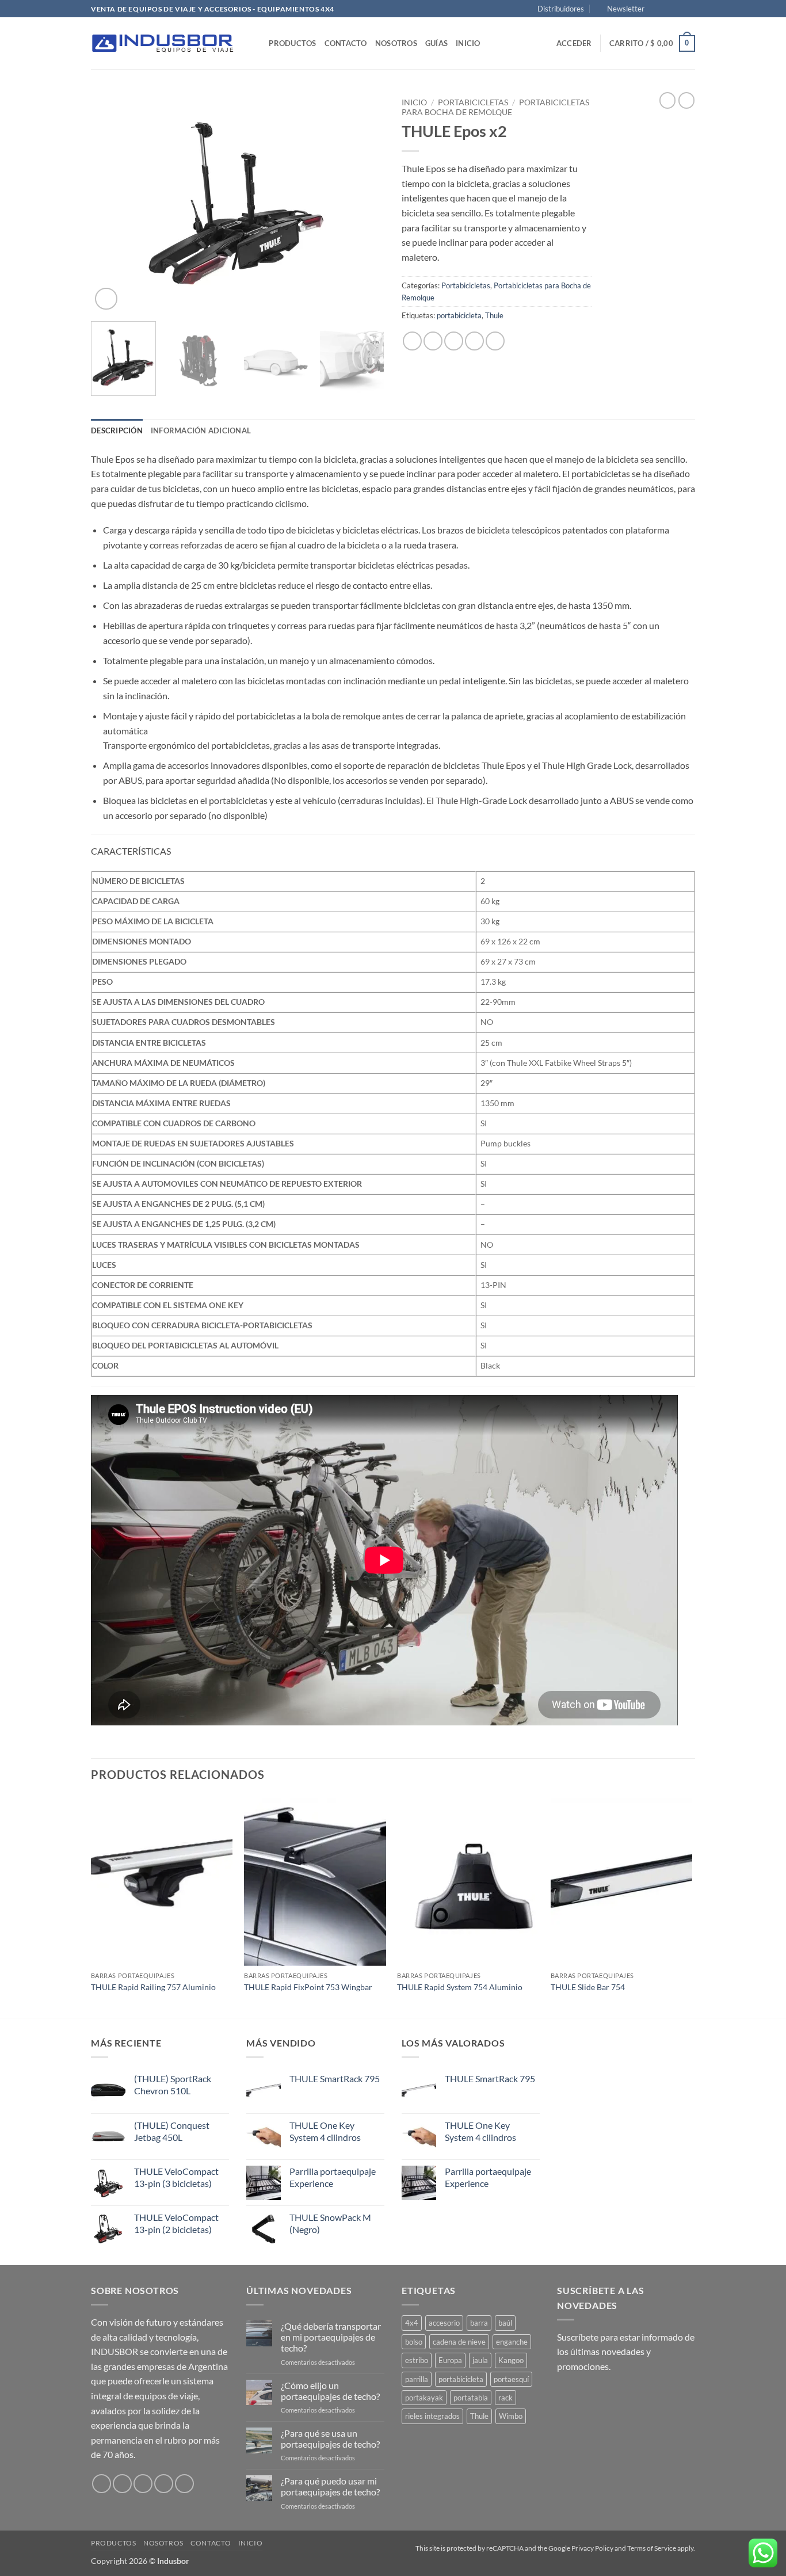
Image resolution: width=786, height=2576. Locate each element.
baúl (505, 2323)
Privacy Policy (593, 2548)
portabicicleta (459, 315)
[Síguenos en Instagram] (667, 9)
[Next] (364, 203)
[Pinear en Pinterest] (474, 341)
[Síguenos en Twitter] (678, 9)
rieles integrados (432, 2416)
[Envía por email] (454, 341)
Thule (494, 315)
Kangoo (511, 2360)
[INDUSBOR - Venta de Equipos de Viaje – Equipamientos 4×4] (163, 43)
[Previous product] (686, 100)
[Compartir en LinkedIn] (495, 341)
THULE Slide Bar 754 (588, 1987)
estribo (417, 2360)
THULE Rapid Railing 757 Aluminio (153, 1987)
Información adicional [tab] (201, 430)
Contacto (346, 43)
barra (479, 2323)
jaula (480, 2360)
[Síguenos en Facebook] (657, 9)
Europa (450, 2360)
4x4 (412, 2323)
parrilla (417, 2379)
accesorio (444, 2323)
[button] (621, 9)
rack (505, 2398)
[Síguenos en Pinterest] (184, 2484)
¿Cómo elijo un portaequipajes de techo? (330, 2391)
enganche (512, 2342)
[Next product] (667, 100)
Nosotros (396, 43)
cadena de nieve (459, 2342)
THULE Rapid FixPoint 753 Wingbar (308, 1987)
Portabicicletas (473, 102)
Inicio (468, 43)
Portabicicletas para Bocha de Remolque (495, 107)
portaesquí (511, 2379)
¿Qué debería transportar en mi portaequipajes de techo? (331, 2337)
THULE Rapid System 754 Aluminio (460, 1987)
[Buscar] (256, 43)
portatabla (471, 2398)
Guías (436, 43)
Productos (292, 43)
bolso (414, 2342)
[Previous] (111, 203)
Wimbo (511, 2416)
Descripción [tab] (117, 430)
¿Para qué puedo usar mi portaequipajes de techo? (330, 2486)
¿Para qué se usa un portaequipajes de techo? (330, 2438)
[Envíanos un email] (689, 9)
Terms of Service (652, 2548)
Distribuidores (561, 9)
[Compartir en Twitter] (433, 341)
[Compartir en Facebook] (412, 341)
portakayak (424, 2398)
